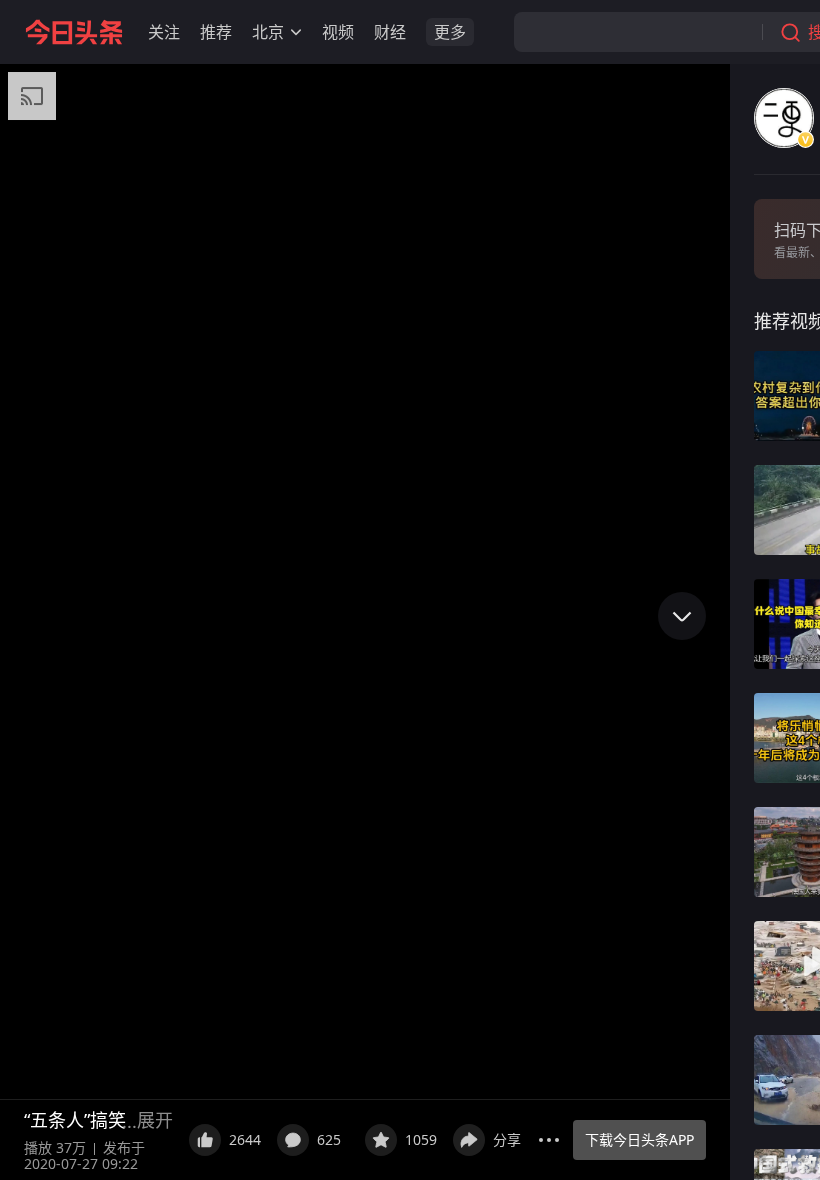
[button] (164, 32)
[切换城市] (296, 32)
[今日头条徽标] (74, 32)
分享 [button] (507, 1139)
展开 (155, 1120)
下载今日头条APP (639, 1139)
